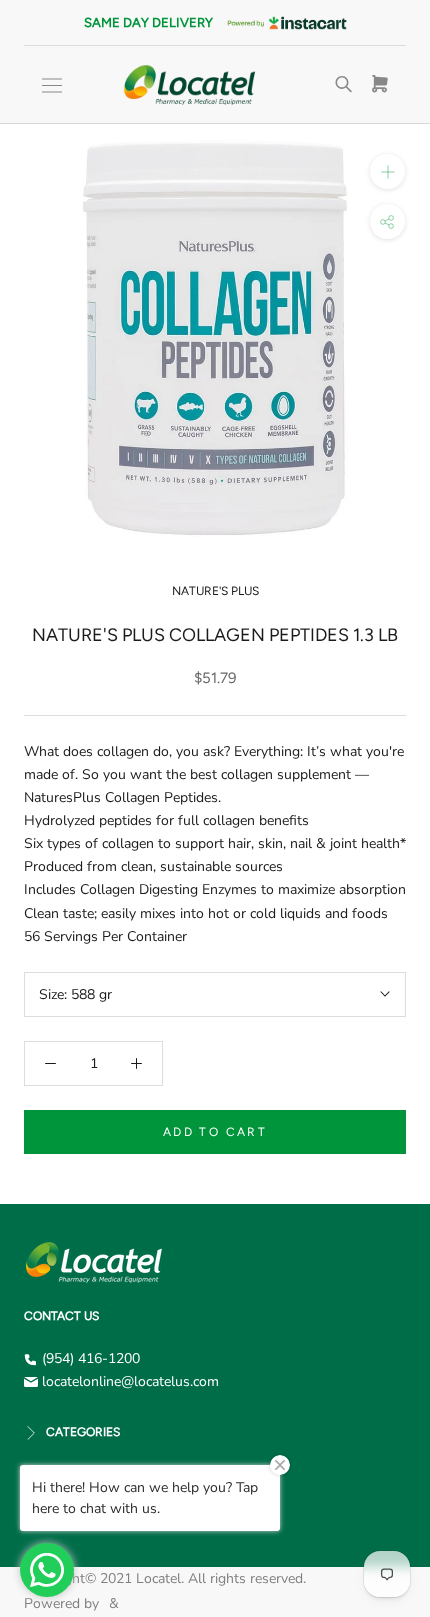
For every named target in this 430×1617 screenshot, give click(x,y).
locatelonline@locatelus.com (130, 1381)
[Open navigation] (52, 85)
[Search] (344, 85)
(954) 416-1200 (91, 1358)
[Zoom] (387, 171)
